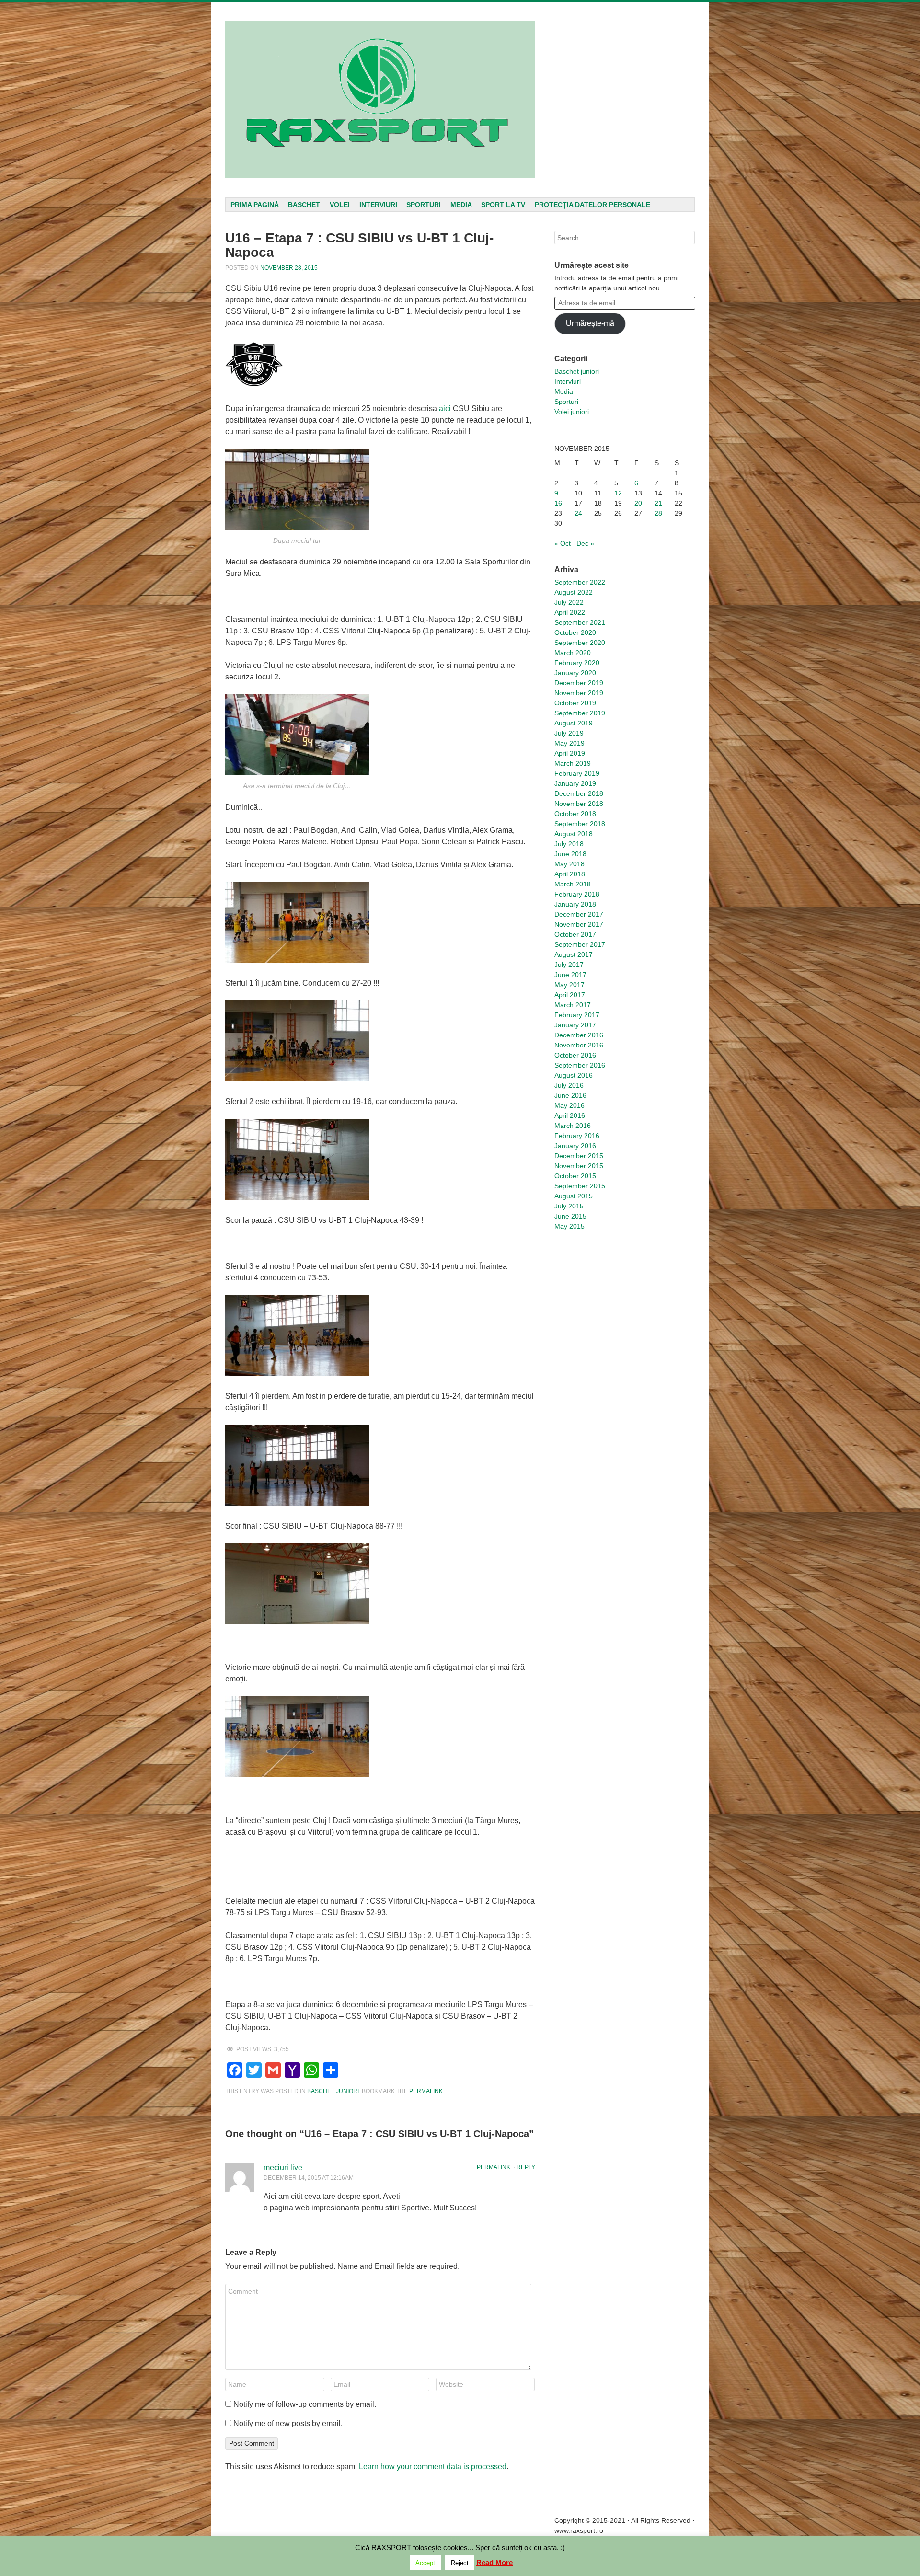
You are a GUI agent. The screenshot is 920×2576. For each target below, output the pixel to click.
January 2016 (575, 1146)
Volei (340, 205)
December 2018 (579, 793)
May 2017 (569, 985)
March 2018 (573, 884)
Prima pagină (255, 205)
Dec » (585, 543)
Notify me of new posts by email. (288, 2423)
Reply (526, 2167)
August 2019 (574, 723)
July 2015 (569, 1206)
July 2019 (569, 733)
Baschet (304, 205)
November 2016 (579, 1045)
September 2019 (580, 713)
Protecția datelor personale (592, 205)
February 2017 (577, 1015)
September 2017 (580, 944)
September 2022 (580, 582)
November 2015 (579, 1166)
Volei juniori (572, 412)
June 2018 (570, 854)
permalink (426, 2091)
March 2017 (573, 1005)
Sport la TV (503, 205)
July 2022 (569, 602)
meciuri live (283, 2168)
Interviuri (378, 205)
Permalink (494, 2167)
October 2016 (575, 1055)
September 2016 (580, 1065)
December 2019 (579, 683)
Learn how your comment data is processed (433, 2467)
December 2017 (579, 914)
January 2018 (575, 904)
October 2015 (575, 1176)
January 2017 (575, 1025)
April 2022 (570, 612)
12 (618, 493)
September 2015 (580, 1186)
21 (658, 503)
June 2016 (570, 1095)
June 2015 (570, 1216)
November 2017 (579, 924)
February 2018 (577, 894)
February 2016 (577, 1136)
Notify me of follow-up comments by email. (305, 2404)
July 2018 (569, 844)
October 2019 (575, 703)
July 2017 (569, 965)
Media (461, 205)
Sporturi (424, 205)
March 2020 (573, 653)
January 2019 (575, 783)
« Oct (563, 543)
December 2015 (579, 1156)
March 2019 (573, 763)
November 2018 (579, 804)
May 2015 (569, 1226)
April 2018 (570, 874)
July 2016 (569, 1085)
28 (658, 513)
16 (558, 503)
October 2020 (575, 632)
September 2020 (580, 643)
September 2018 (580, 824)
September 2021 (580, 622)
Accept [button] (425, 2563)
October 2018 (575, 814)
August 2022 (574, 592)
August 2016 (574, 1075)
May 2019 (569, 743)
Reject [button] (460, 2563)
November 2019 (579, 693)
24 (578, 513)
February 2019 (577, 773)
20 (638, 503)
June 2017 (570, 975)
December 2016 (579, 1035)
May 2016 (569, 1105)
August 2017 (574, 954)
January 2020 (575, 673)
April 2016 (570, 1115)
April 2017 (570, 995)
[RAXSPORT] (380, 100)
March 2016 (573, 1126)
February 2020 (577, 663)
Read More (494, 2562)
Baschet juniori (333, 2091)
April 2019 (570, 753)
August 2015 (574, 1196)
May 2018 (569, 864)
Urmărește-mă (590, 323)
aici (445, 408)
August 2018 (574, 834)
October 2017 (575, 934)
